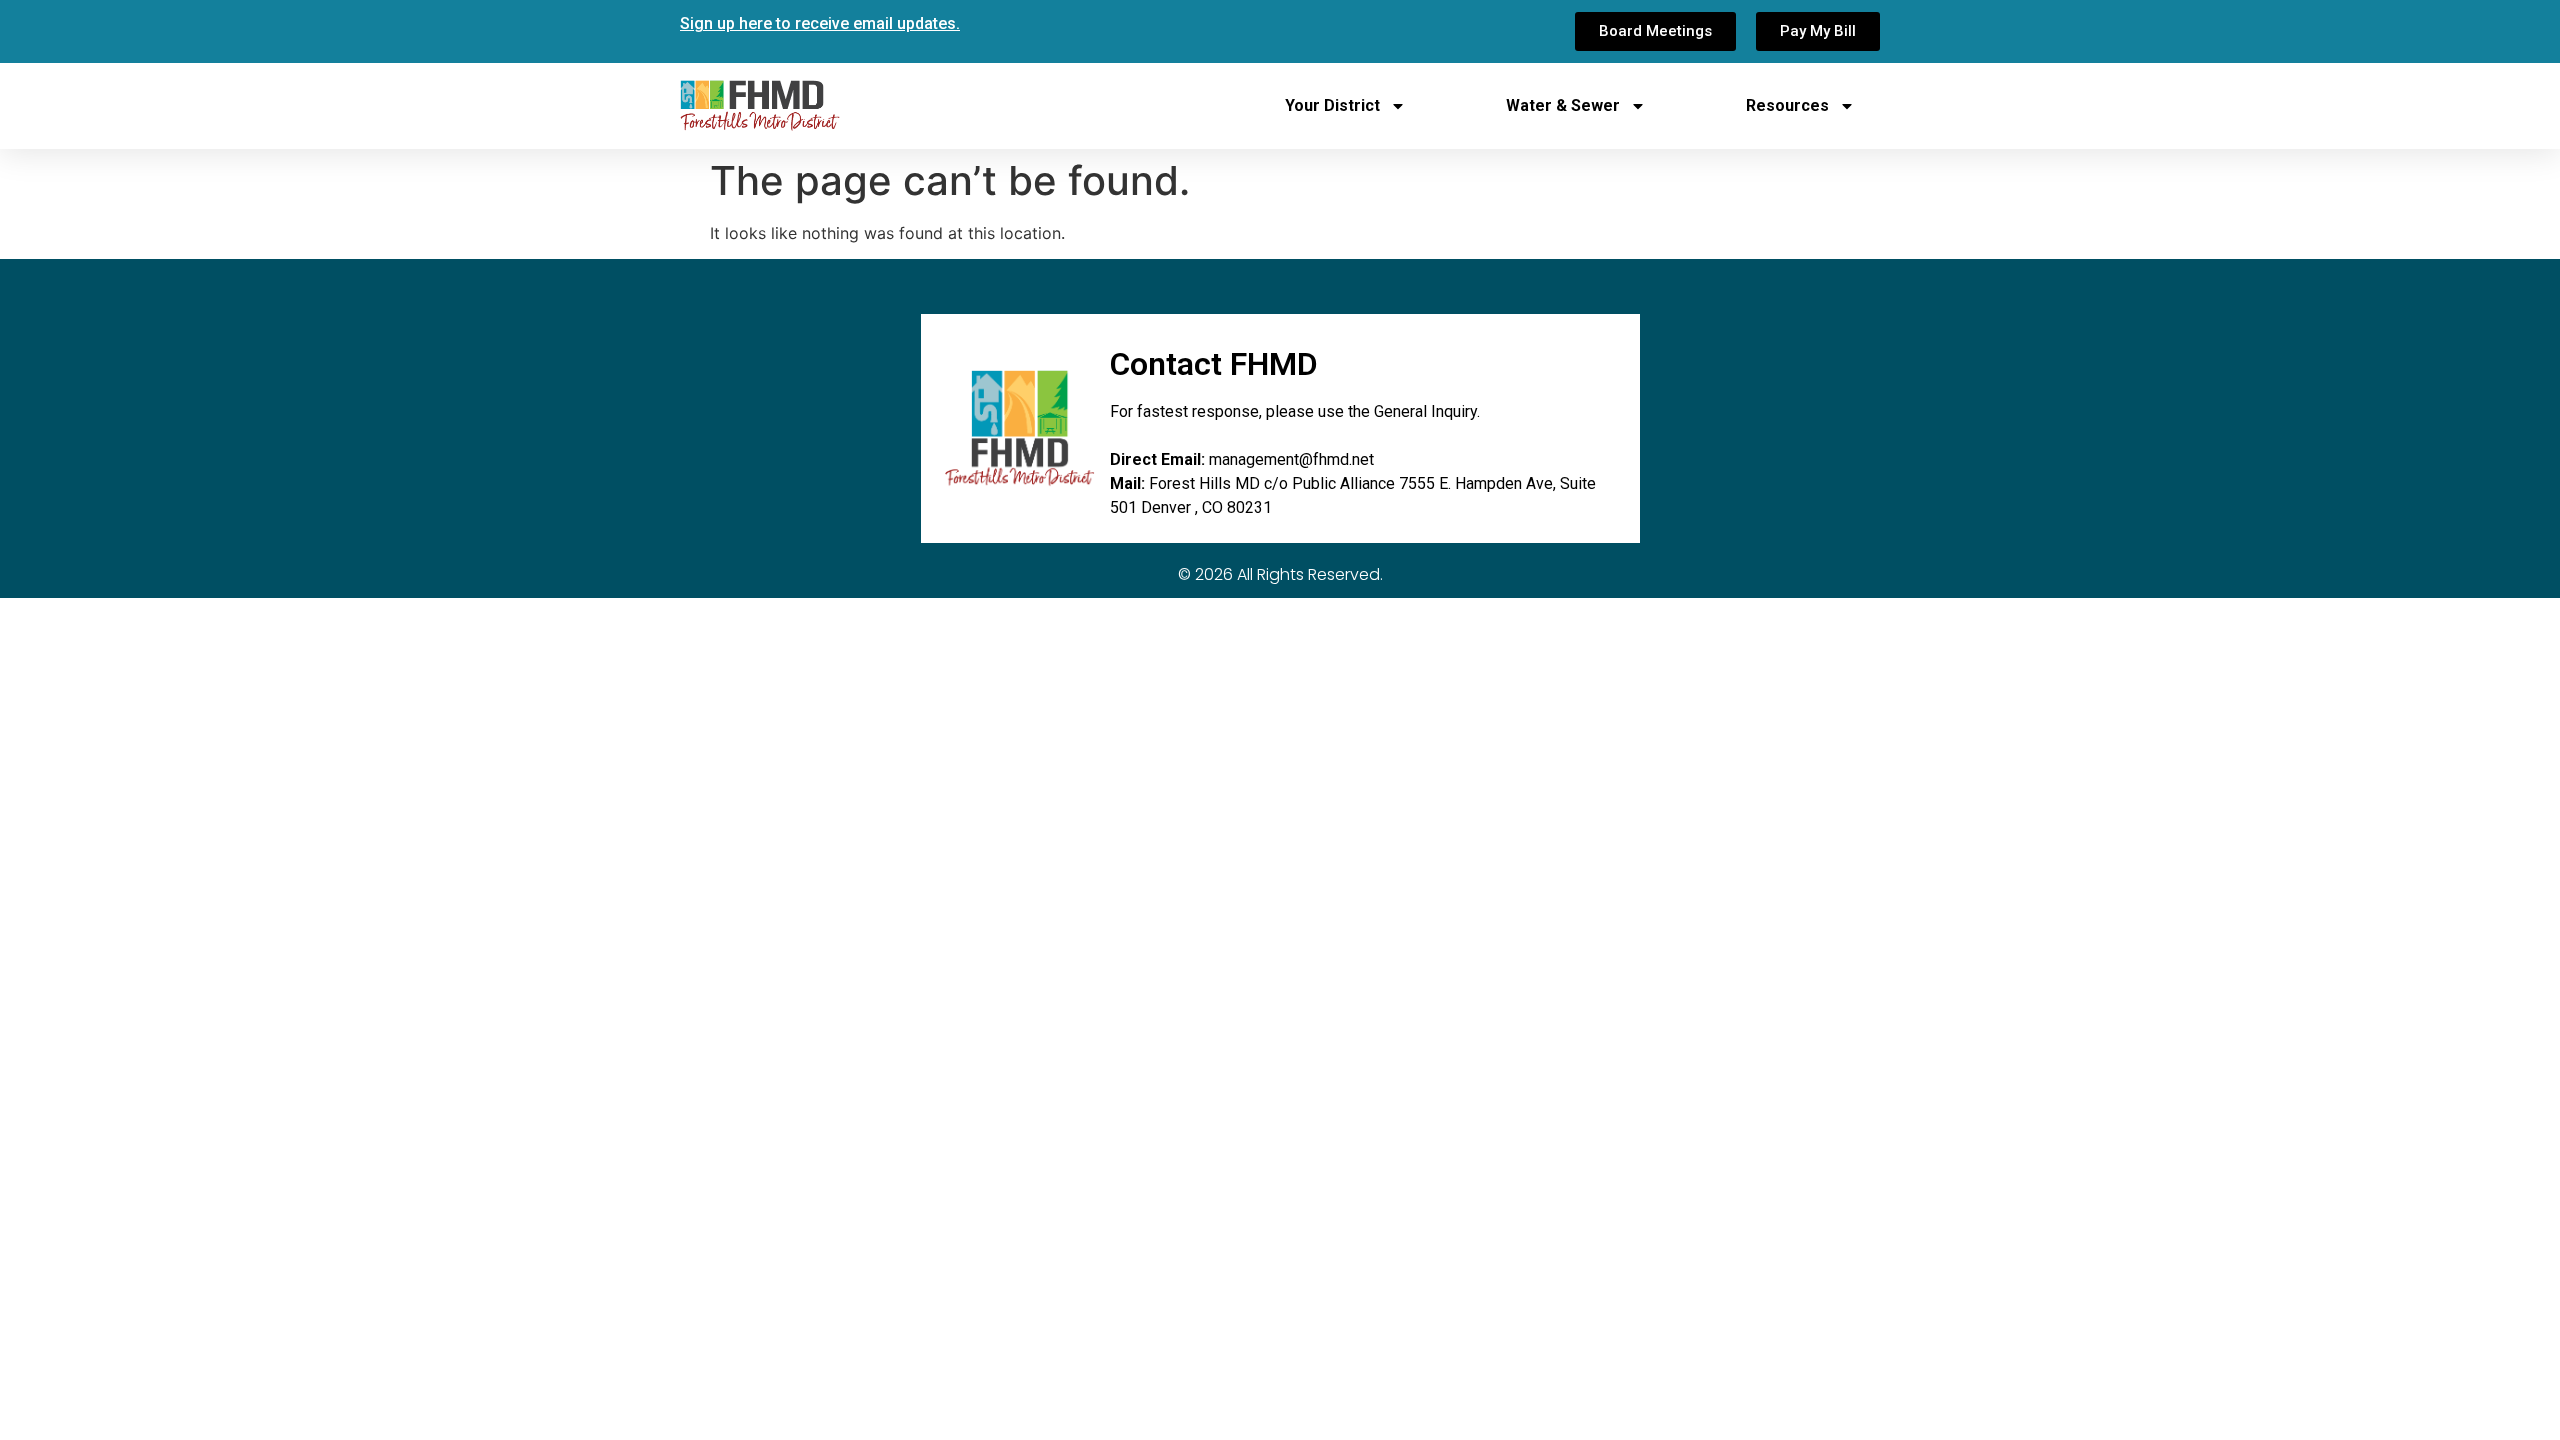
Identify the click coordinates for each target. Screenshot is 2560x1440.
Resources (1787, 105)
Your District (1332, 105)
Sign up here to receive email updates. (820, 23)
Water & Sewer (1563, 105)
